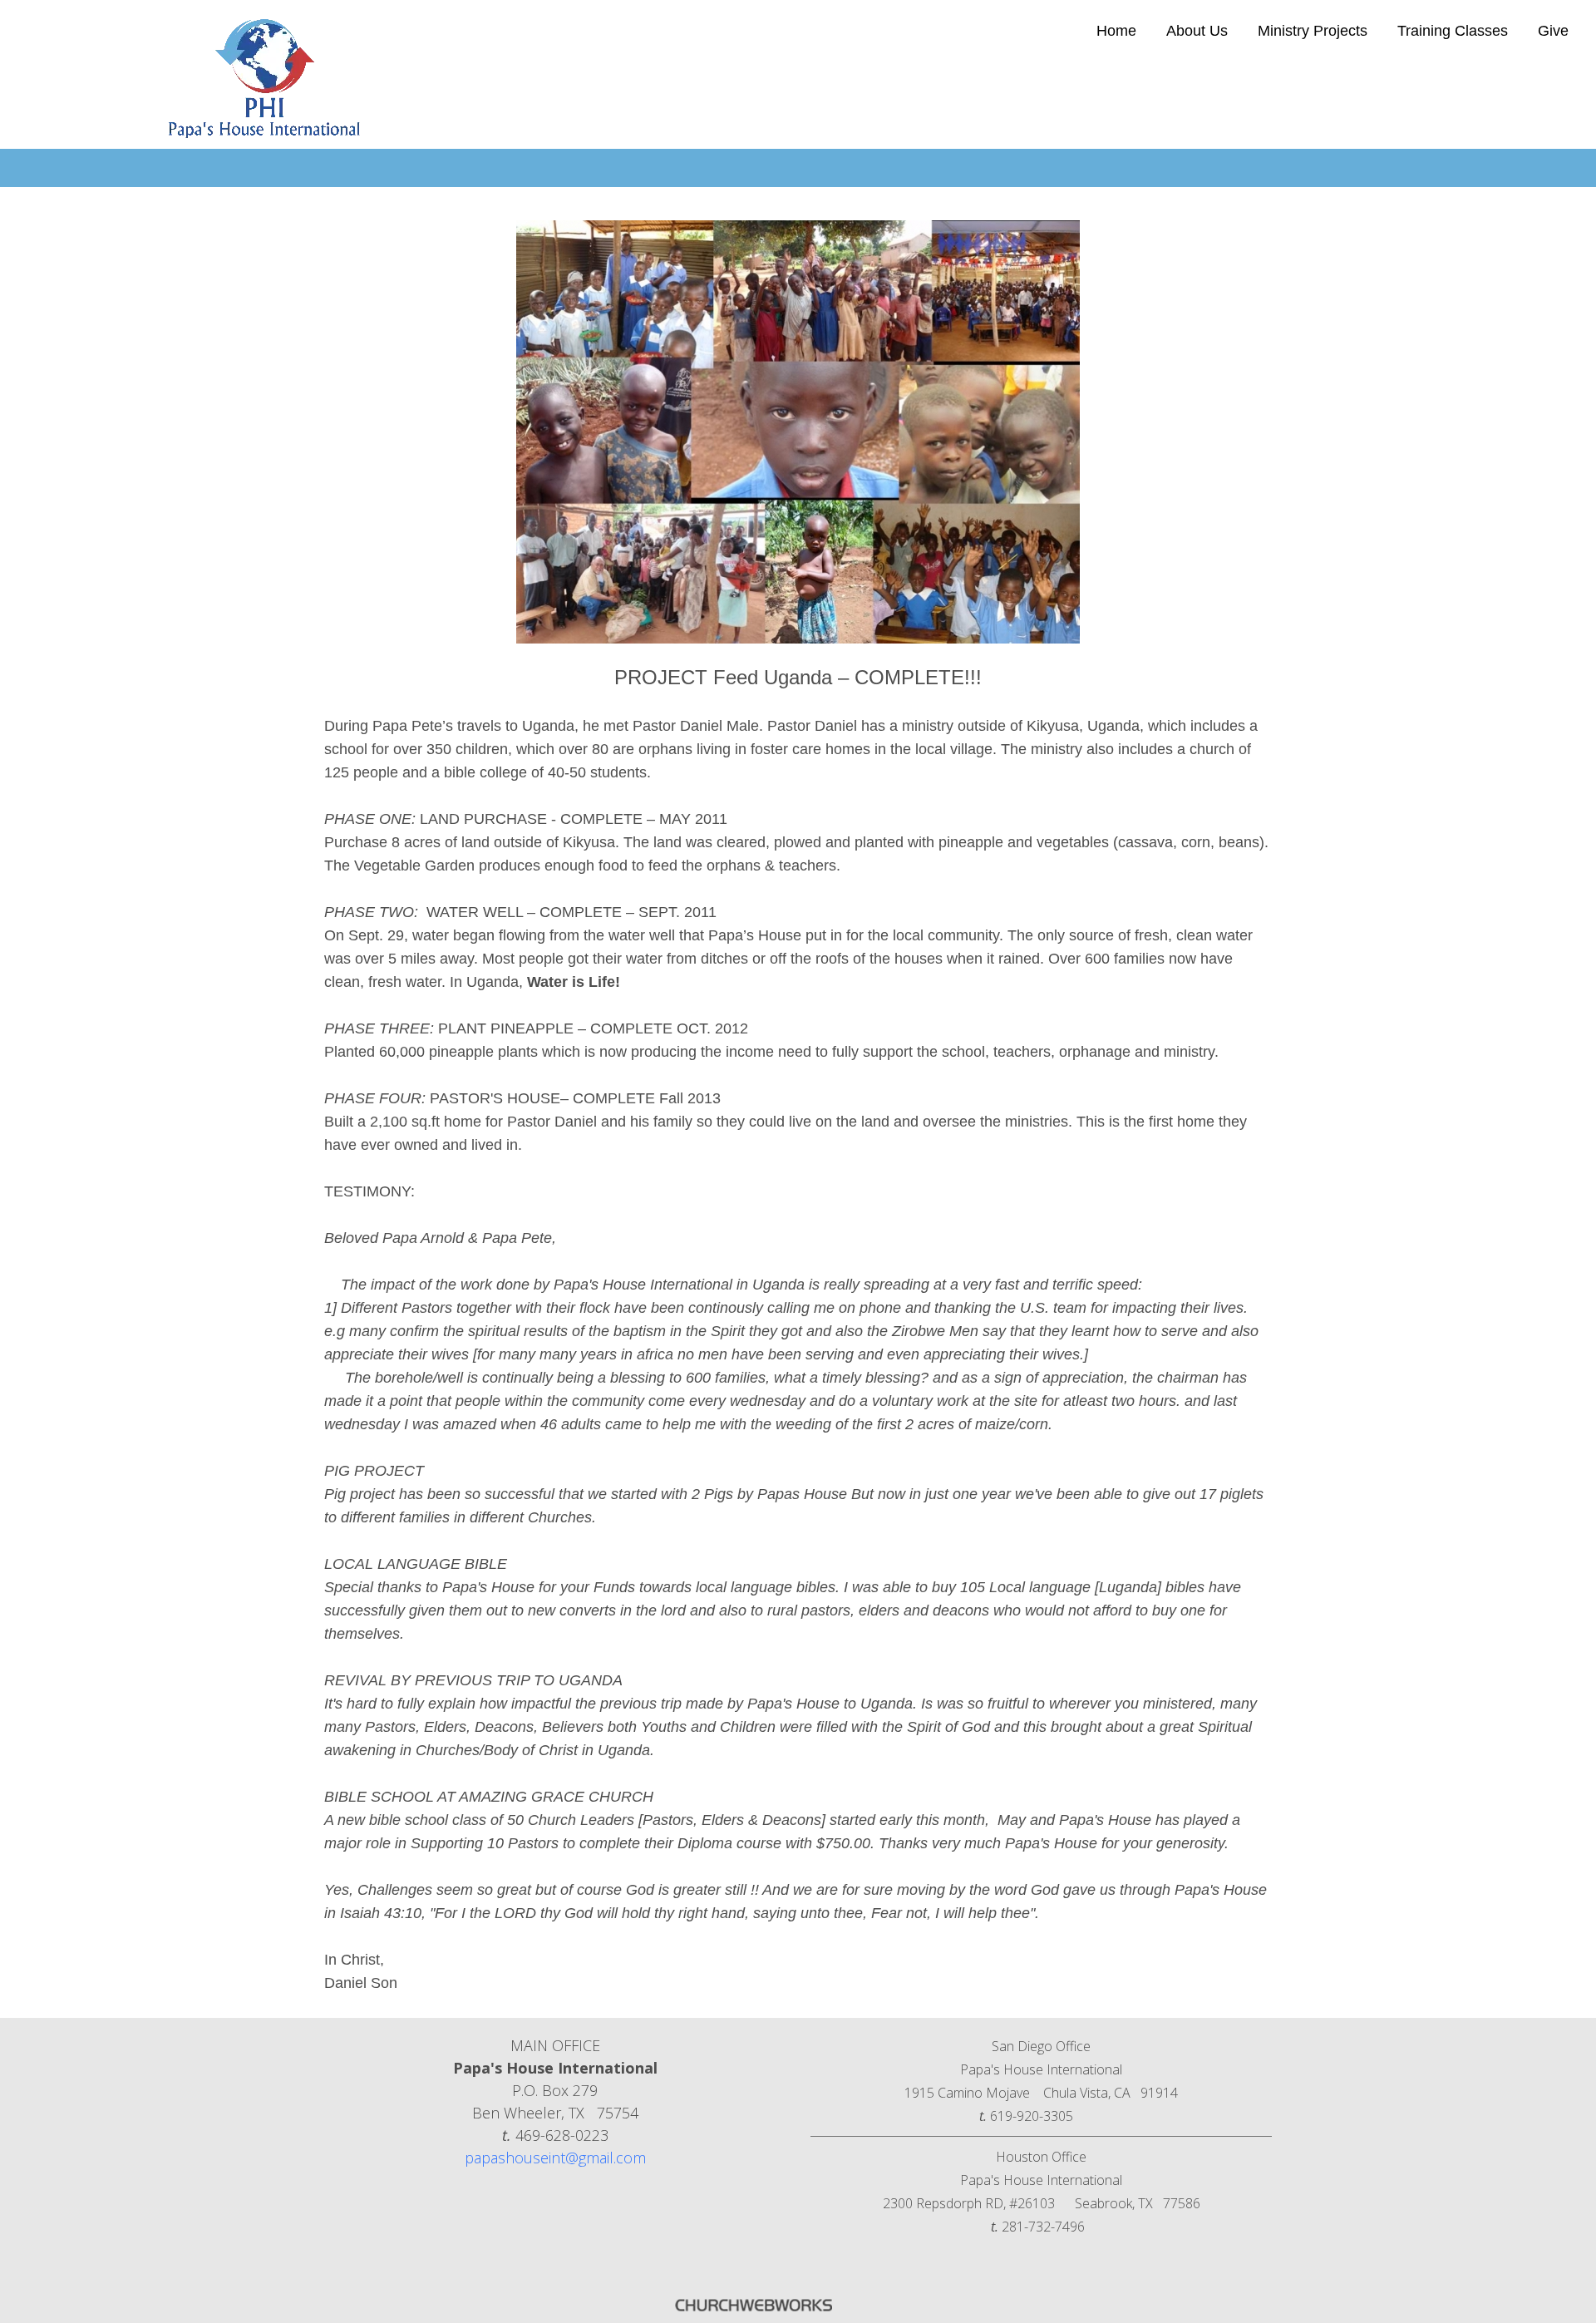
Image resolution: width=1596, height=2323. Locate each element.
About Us (1197, 31)
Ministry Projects (1313, 31)
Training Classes (1453, 31)
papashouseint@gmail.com (555, 2158)
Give (1553, 31)
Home (1116, 31)
